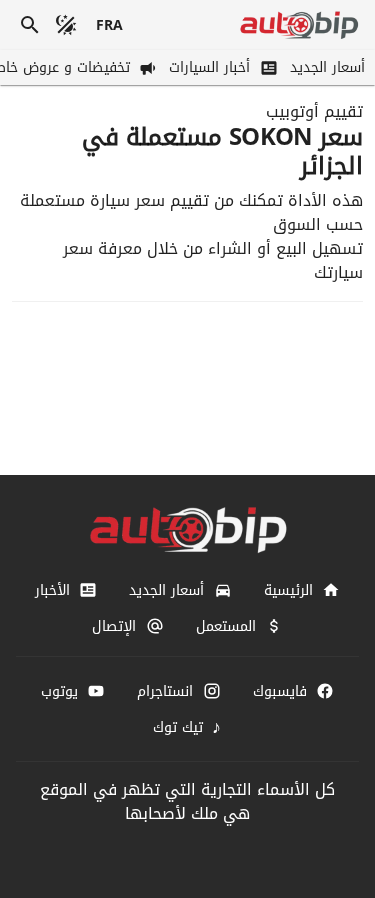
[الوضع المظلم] (66, 25)
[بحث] (30, 25)
